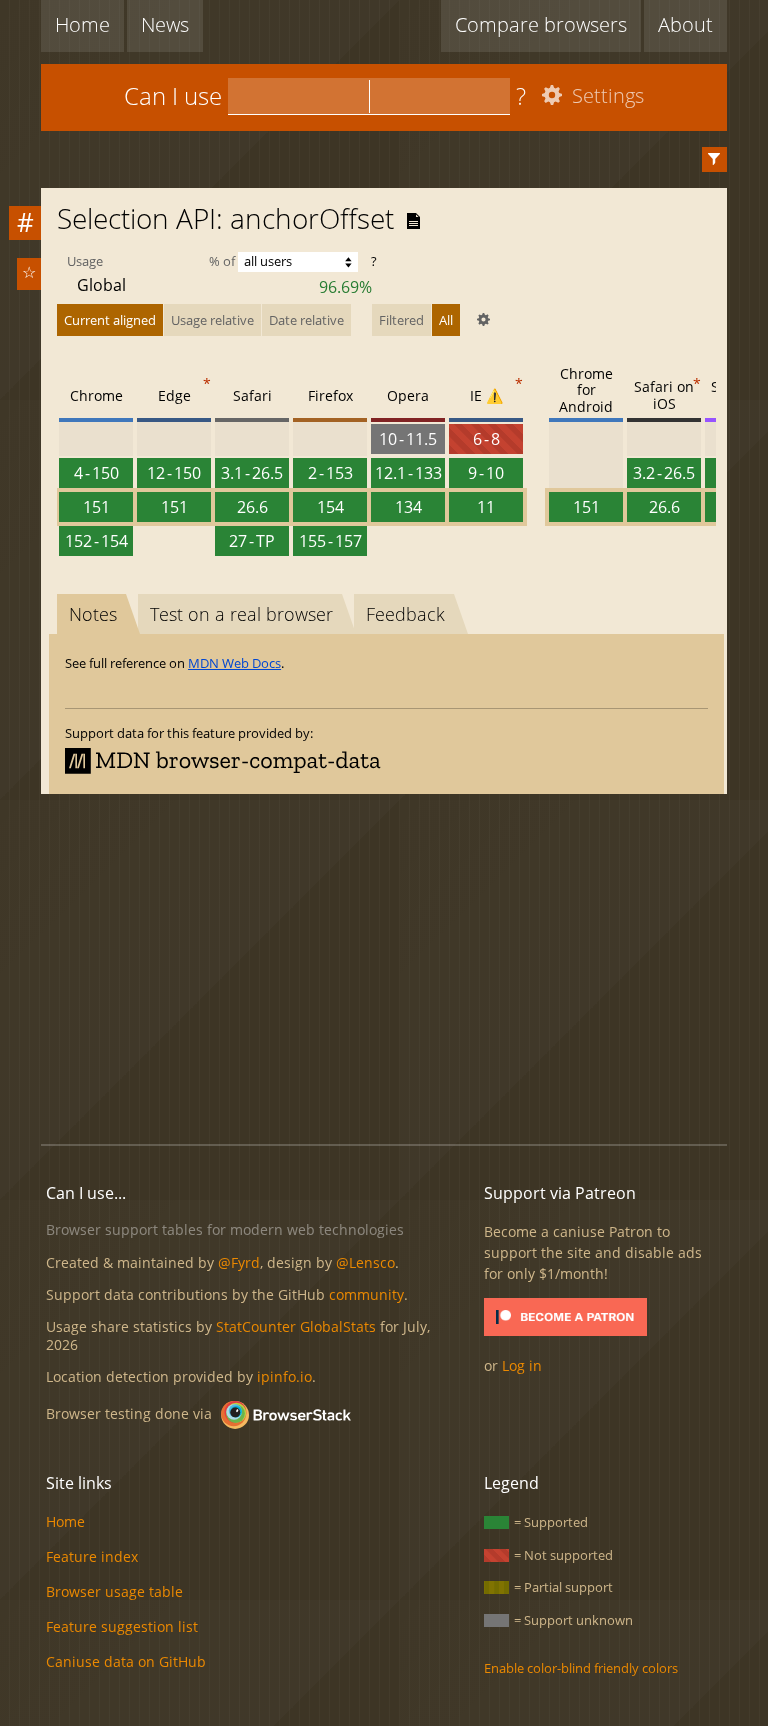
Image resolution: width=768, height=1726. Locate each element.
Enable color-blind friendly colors (581, 1668)
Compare (541, 24)
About (685, 24)
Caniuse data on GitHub (126, 1661)
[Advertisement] (404, 966)
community (366, 1294)
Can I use (173, 95)
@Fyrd (239, 1262)
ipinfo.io (284, 1376)
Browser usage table (114, 1591)
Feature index (92, 1556)
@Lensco (365, 1262)
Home (82, 24)
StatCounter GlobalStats (296, 1326)
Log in (522, 1365)
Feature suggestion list (122, 1626)
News (165, 24)
